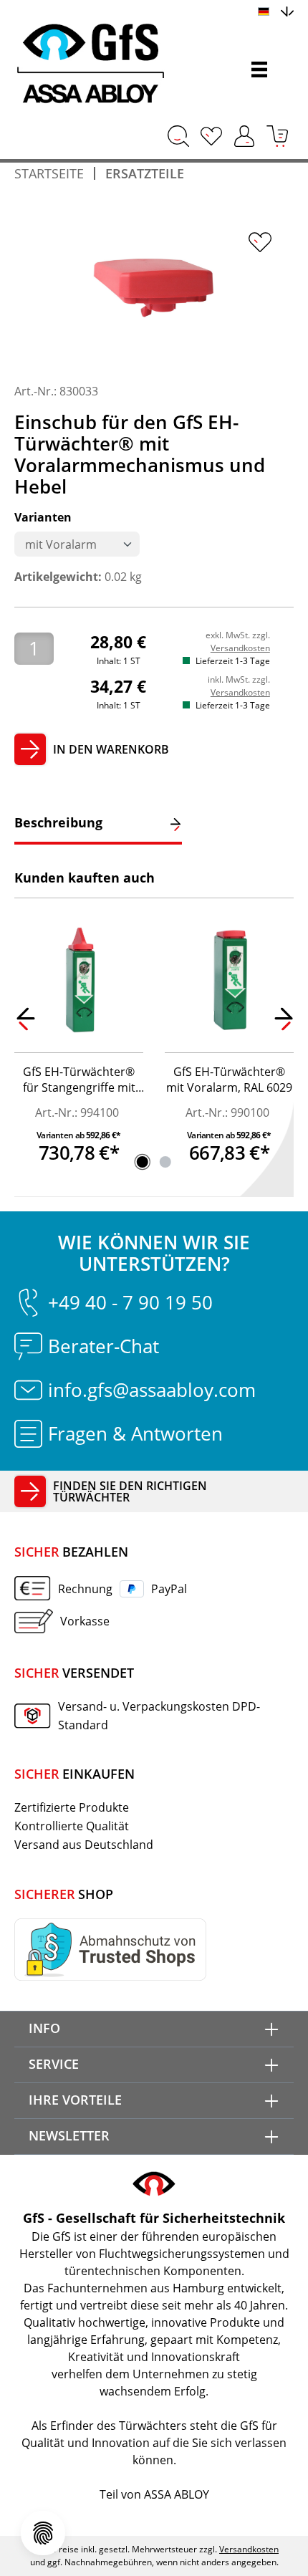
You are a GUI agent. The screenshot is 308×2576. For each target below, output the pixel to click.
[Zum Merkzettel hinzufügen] (260, 242)
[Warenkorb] (277, 136)
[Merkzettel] (211, 136)
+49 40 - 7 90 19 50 (130, 1302)
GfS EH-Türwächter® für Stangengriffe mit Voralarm (79, 1081)
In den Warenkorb (111, 749)
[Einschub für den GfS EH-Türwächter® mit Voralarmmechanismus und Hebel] (154, 290)
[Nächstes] (283, 1022)
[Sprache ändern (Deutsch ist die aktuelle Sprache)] (276, 10)
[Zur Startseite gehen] (116, 64)
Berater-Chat (104, 1346)
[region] (154, 290)
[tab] (98, 824)
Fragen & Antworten (135, 1433)
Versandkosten (240, 648)
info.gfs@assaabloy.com (152, 1390)
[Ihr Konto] (244, 136)
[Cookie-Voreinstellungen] (43, 2533)
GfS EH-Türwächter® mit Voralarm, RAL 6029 (229, 1080)
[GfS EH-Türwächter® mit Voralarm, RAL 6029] (229, 981)
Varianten (43, 517)
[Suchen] (178, 136)
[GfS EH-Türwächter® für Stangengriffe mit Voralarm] (79, 981)
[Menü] (259, 69)
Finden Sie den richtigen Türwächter (130, 1491)
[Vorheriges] (25, 1022)
